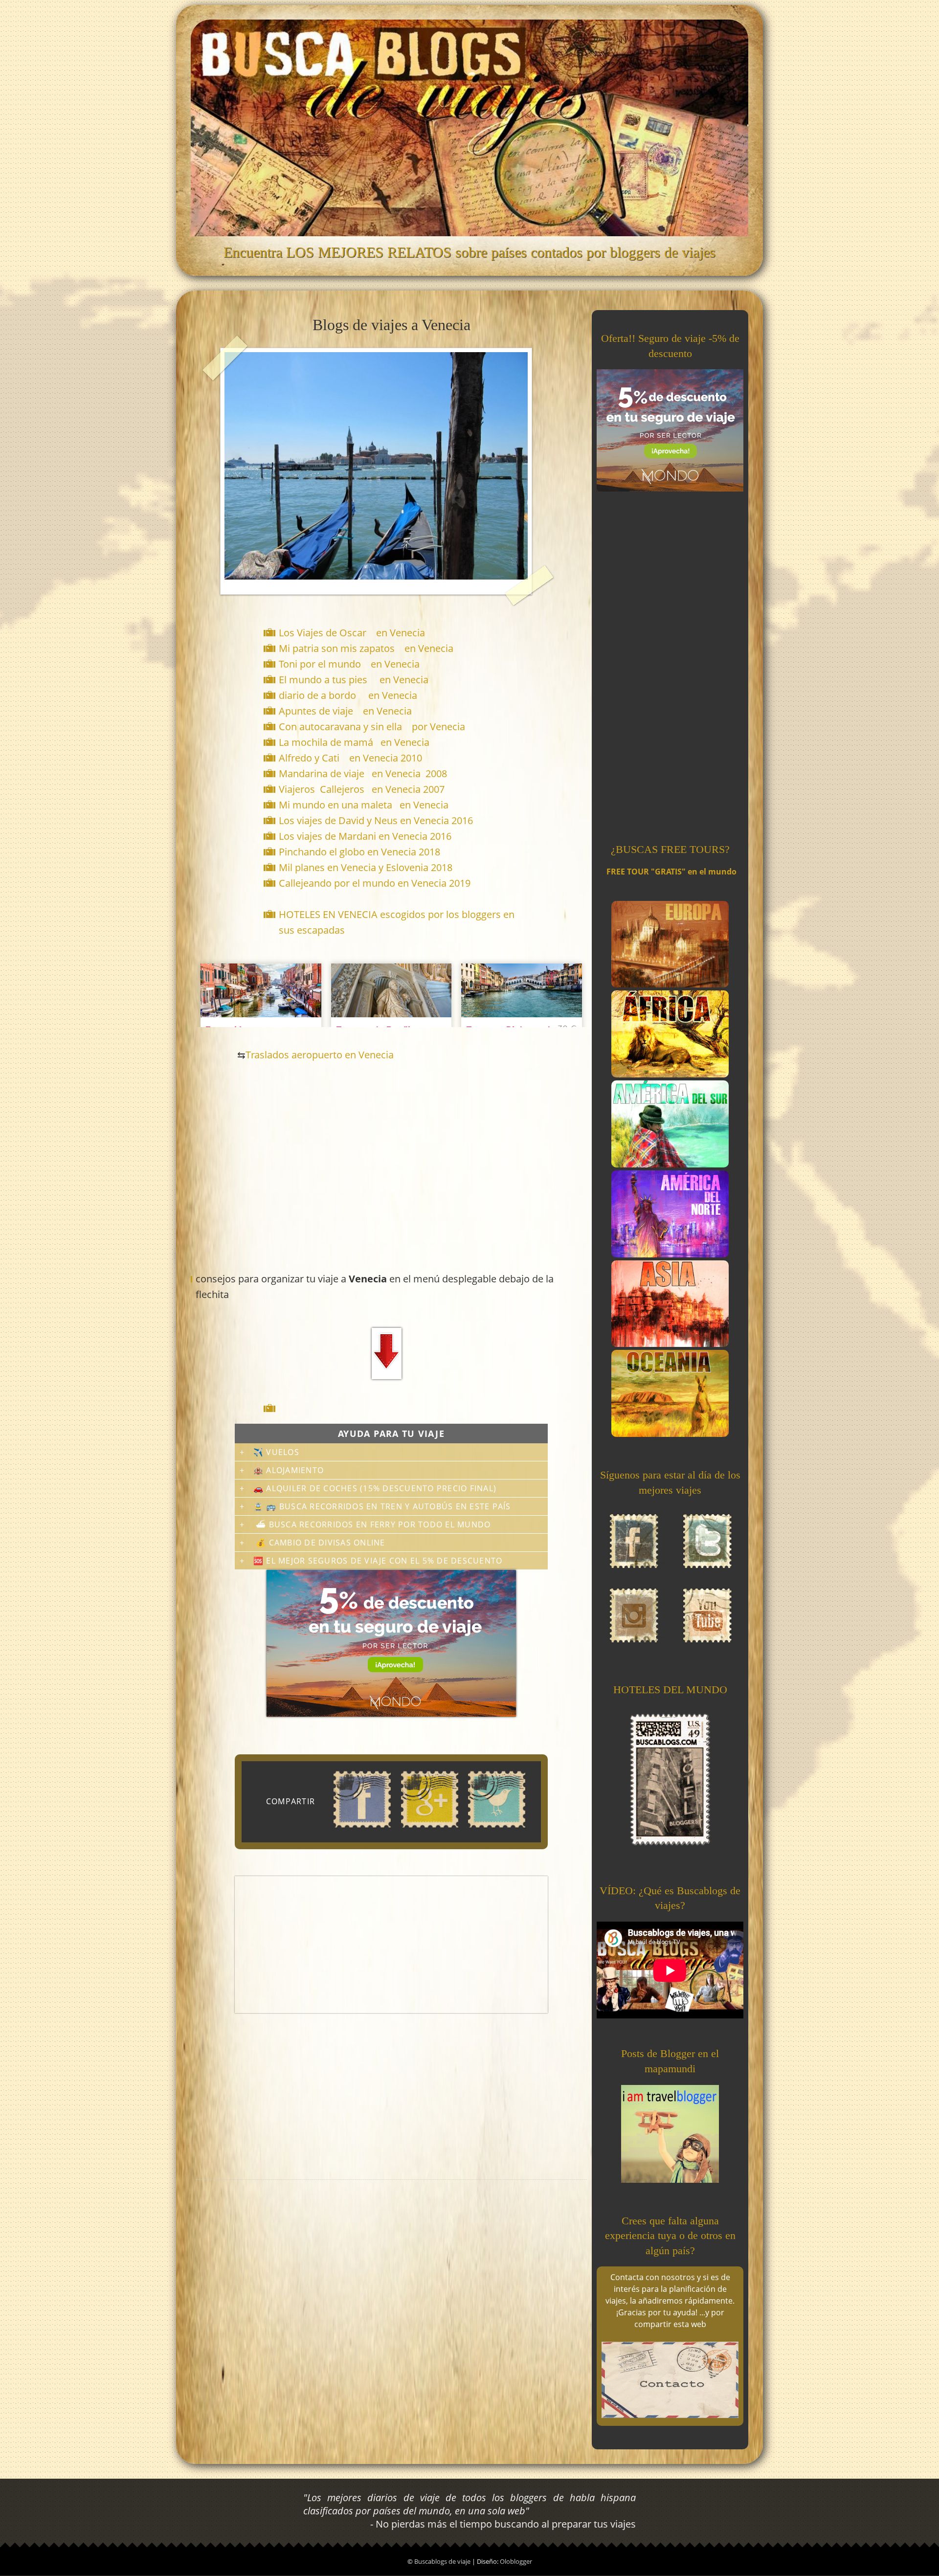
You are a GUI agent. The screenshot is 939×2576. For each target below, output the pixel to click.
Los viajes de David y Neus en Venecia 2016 (376, 820)
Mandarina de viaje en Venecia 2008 (363, 773)
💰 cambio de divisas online (319, 1543)
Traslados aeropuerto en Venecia (320, 1055)
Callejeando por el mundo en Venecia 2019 (375, 883)
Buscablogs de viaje (443, 2561)
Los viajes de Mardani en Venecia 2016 (365, 836)
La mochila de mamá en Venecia (354, 742)
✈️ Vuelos (276, 1452)
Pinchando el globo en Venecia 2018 (359, 852)
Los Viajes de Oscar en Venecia (352, 633)
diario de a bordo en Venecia (348, 695)
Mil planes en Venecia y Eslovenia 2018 (366, 867)
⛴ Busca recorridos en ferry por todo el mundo (372, 1524)
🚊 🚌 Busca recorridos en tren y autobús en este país (382, 1506)
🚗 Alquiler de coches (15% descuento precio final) (375, 1488)
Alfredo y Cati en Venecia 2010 (350, 758)
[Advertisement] (393, 1408)
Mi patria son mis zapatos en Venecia (366, 648)
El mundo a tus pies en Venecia (354, 680)
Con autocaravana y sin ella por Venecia (372, 727)
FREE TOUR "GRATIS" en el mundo (671, 872)
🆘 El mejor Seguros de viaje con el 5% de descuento (378, 1561)
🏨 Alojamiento (289, 1470)
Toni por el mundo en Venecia (349, 664)
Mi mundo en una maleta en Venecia (364, 805)
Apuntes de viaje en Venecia (345, 711)
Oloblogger (516, 2561)
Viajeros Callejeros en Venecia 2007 (362, 789)
